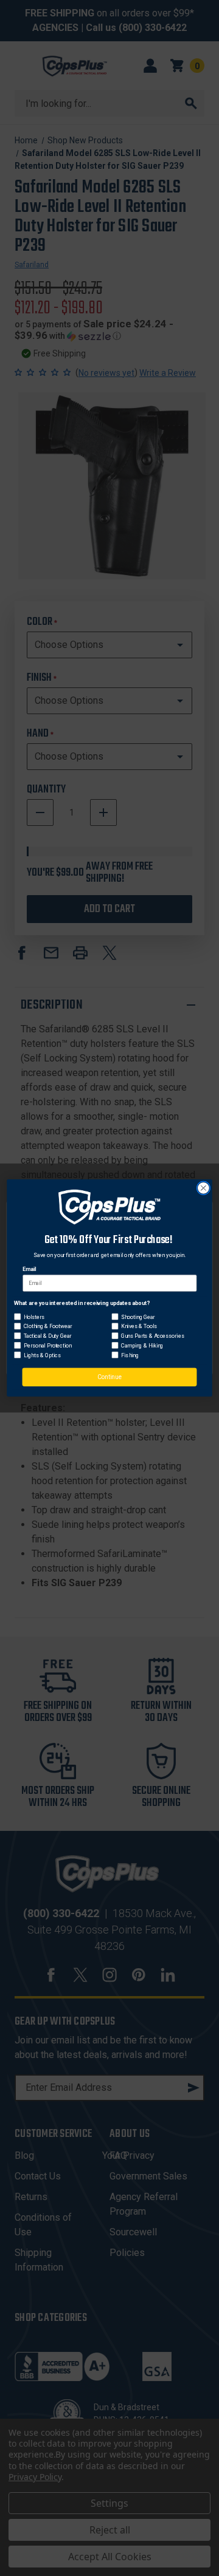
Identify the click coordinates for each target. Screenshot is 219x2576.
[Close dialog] (204, 1188)
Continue (110, 1377)
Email (30, 1269)
